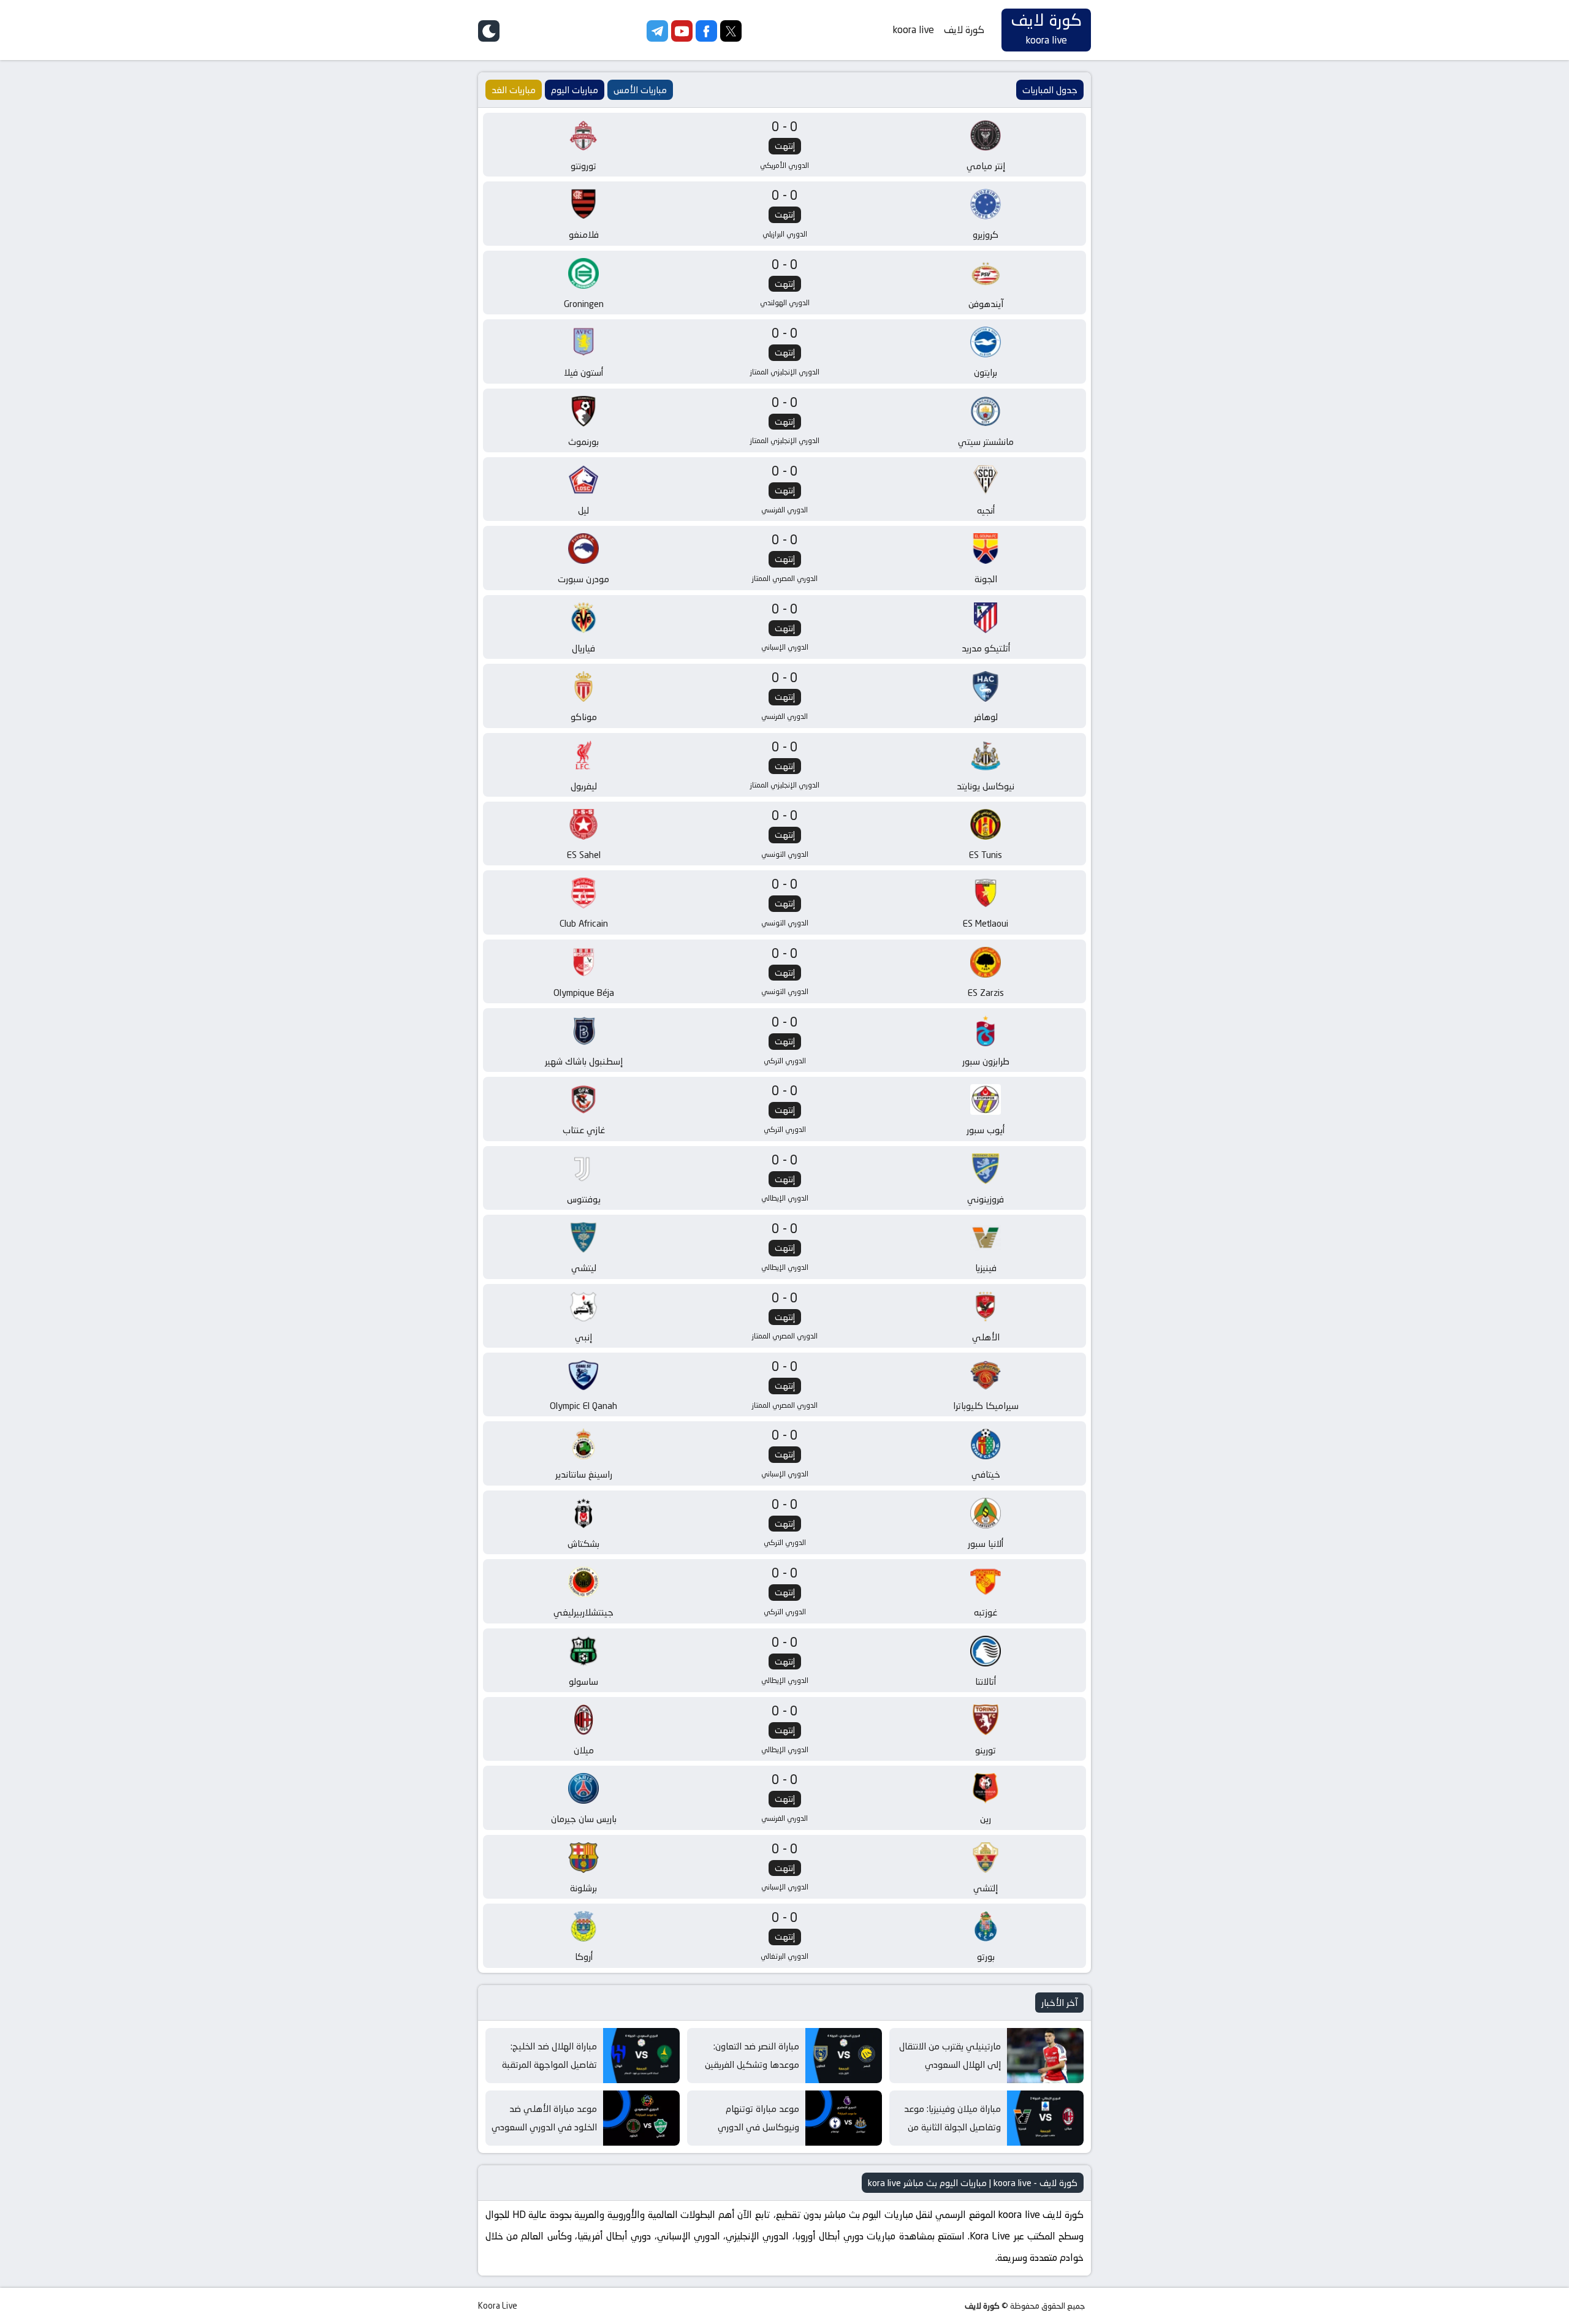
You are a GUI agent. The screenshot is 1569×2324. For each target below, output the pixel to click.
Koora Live (498, 2306)
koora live (914, 30)
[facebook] (706, 38)
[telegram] (657, 38)
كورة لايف (964, 30)
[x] (731, 38)
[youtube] (682, 38)
